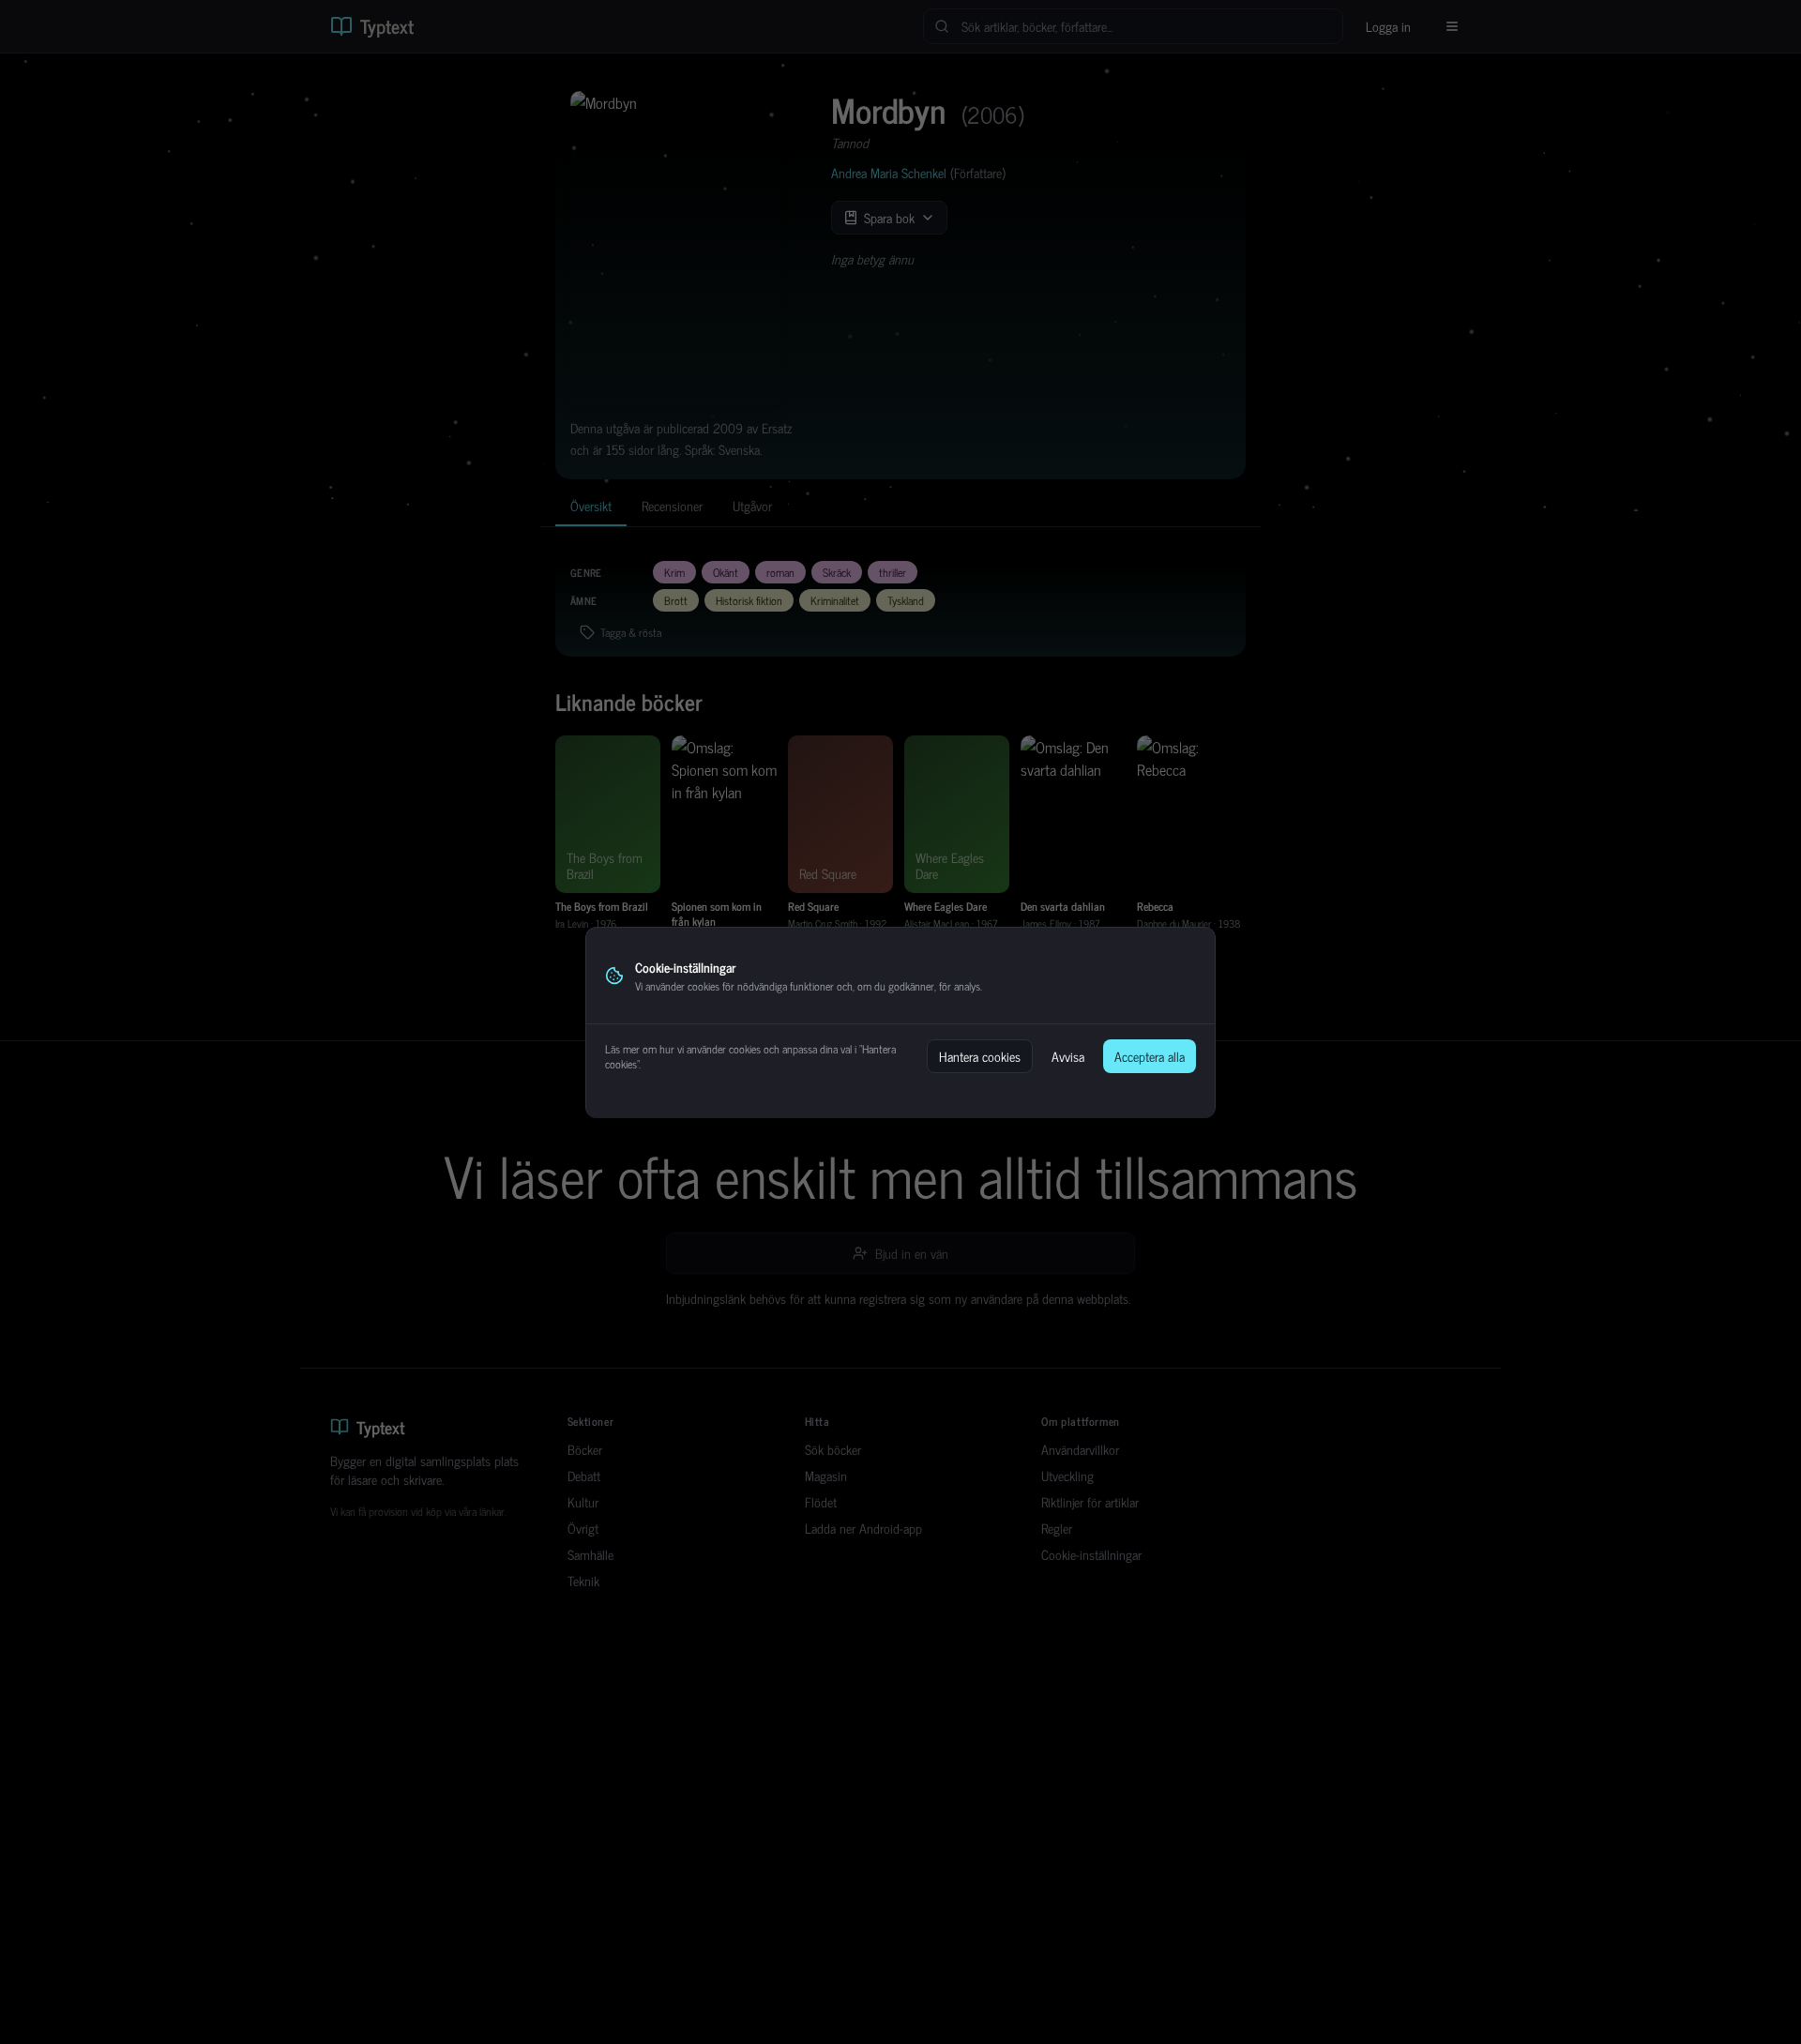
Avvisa (1068, 1056)
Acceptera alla (1150, 1056)
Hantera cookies (980, 1056)
